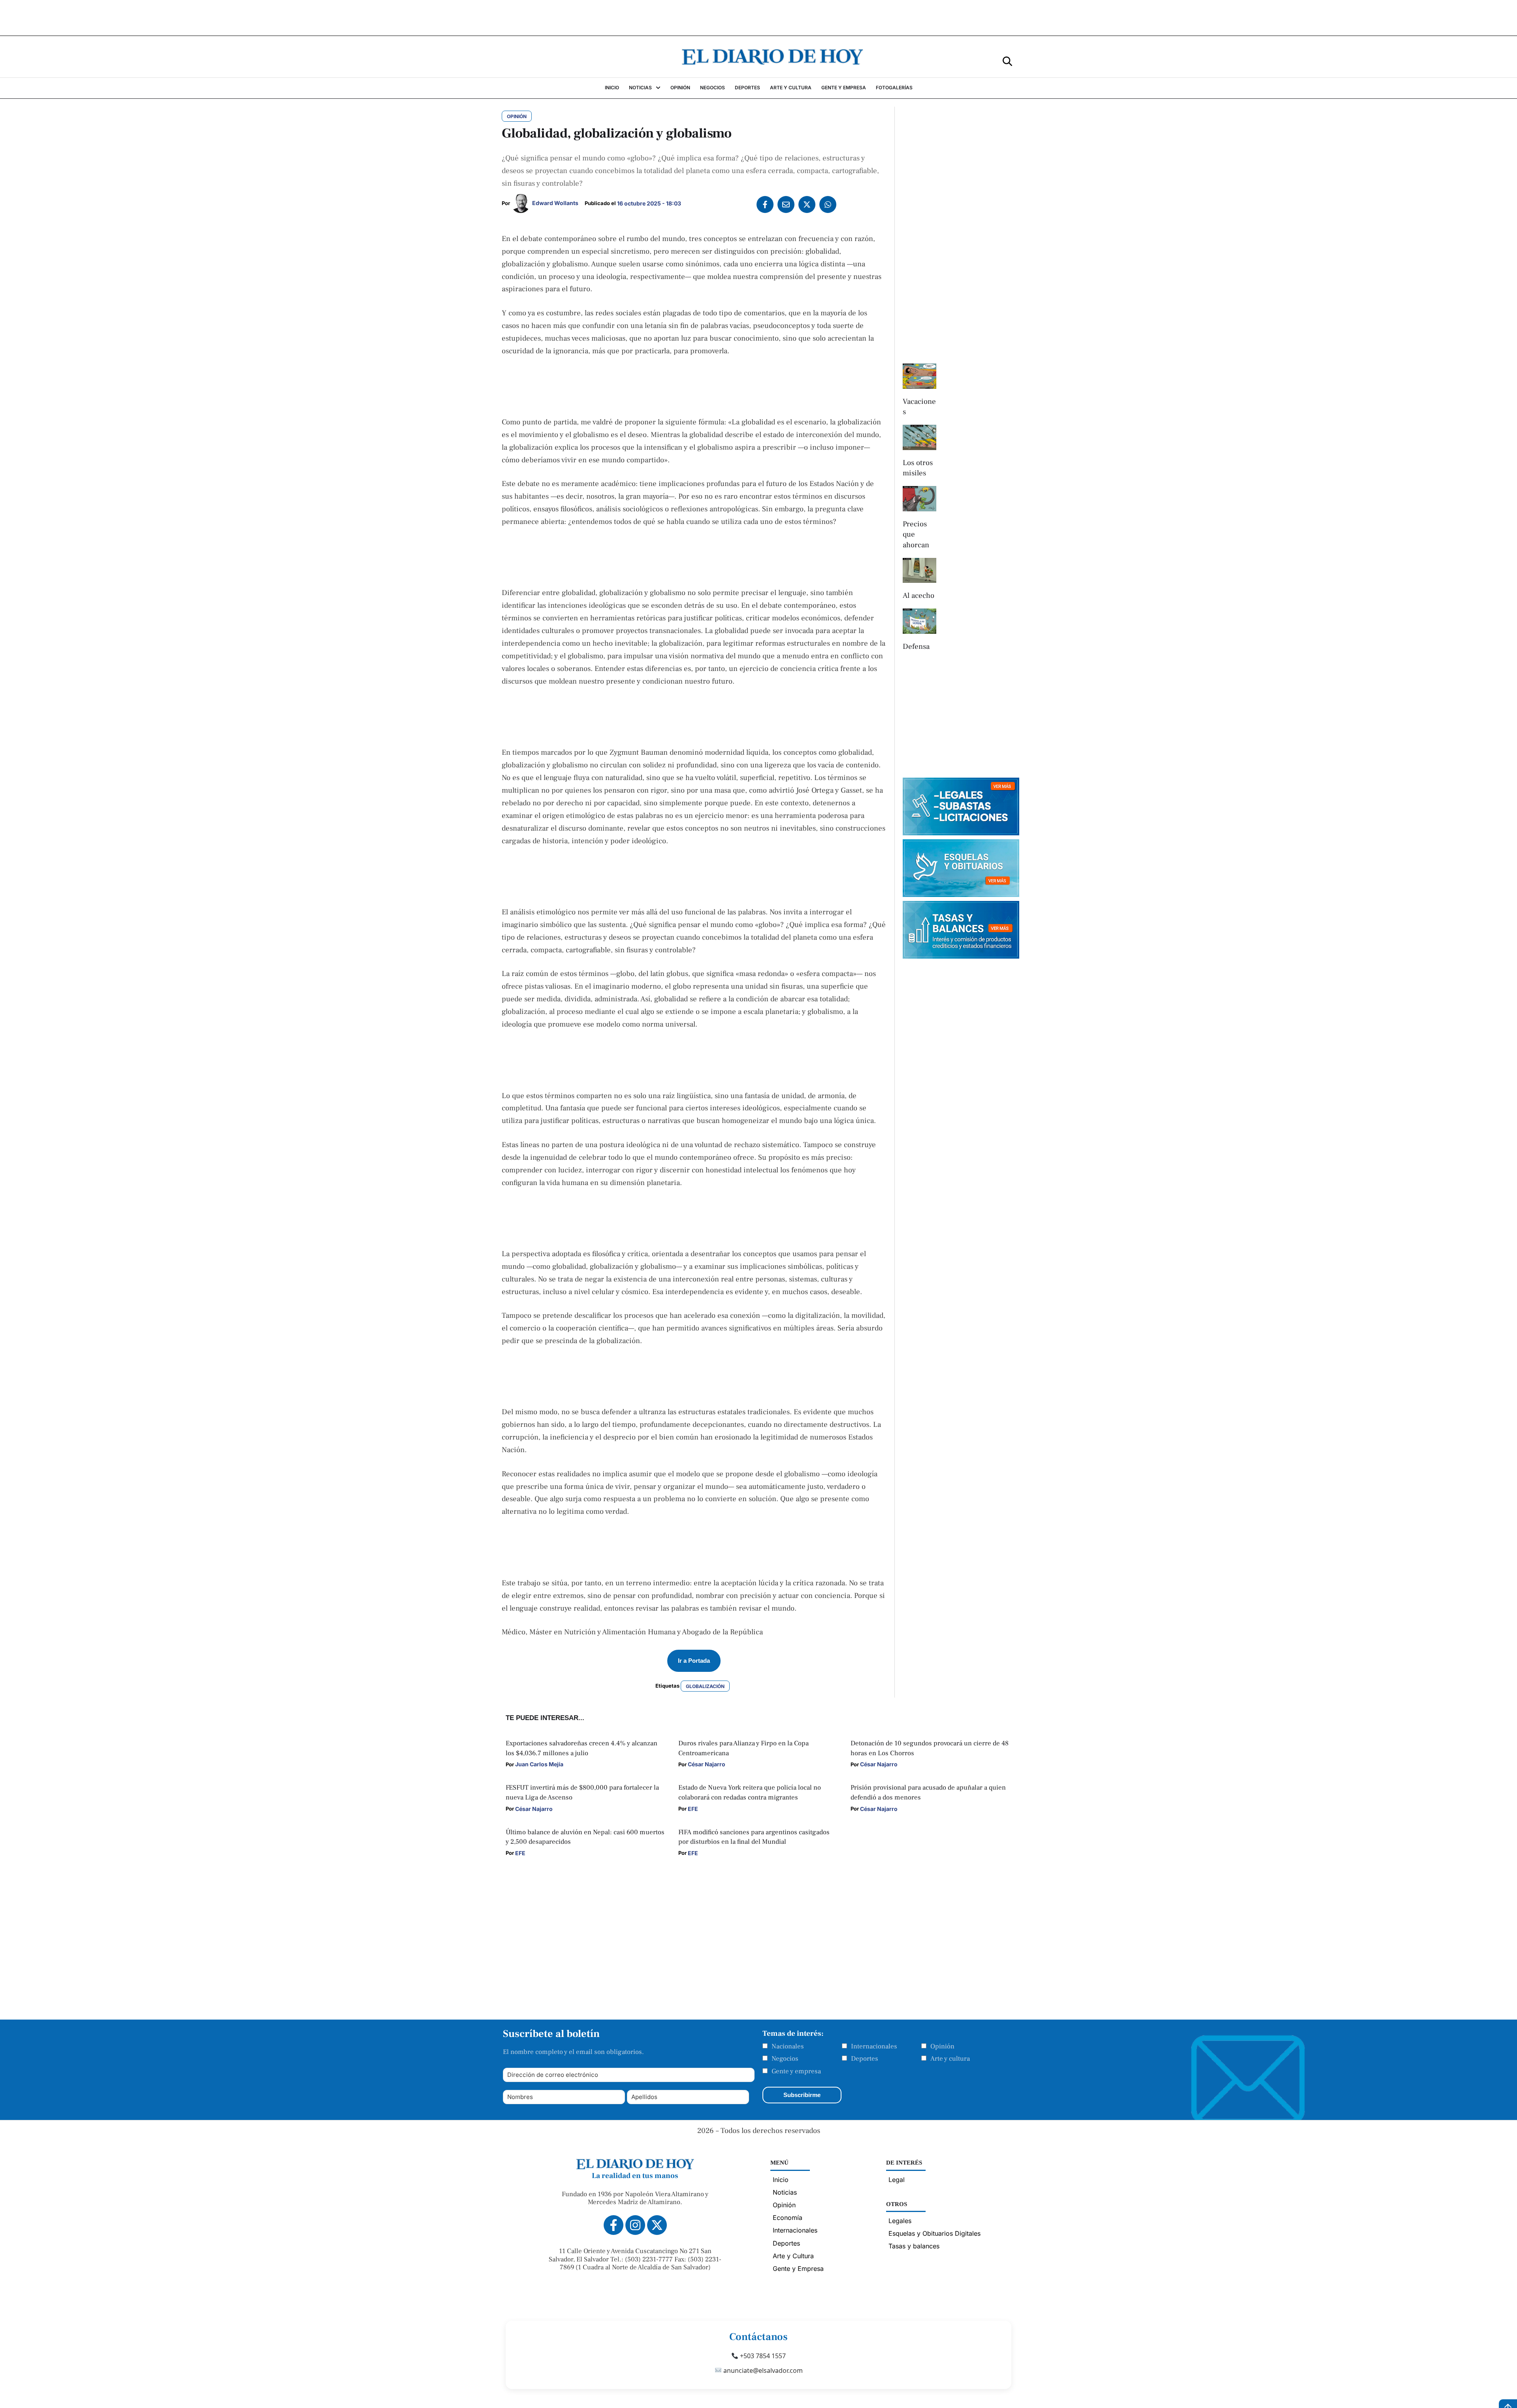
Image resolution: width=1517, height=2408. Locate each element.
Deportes (865, 2059)
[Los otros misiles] (919, 437)
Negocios (785, 2059)
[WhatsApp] (828, 204)
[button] (1007, 61)
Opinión (942, 2046)
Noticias (785, 2192)
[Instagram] (635, 2225)
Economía (788, 2218)
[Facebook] (765, 204)
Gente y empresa (796, 2071)
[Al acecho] (919, 571)
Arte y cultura (950, 2059)
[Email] (786, 204)
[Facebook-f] (614, 2225)
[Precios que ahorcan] (919, 499)
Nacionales (788, 2046)
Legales (900, 2221)
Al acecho (918, 595)
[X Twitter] (807, 204)
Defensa (916, 646)
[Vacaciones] (919, 376)
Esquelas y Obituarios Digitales (934, 2233)
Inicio (781, 2180)
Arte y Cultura (793, 2256)
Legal (897, 2180)
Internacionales (874, 2046)
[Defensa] (919, 621)
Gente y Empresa (798, 2269)
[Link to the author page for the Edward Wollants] (521, 203)
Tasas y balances (914, 2246)
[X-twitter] (657, 2225)
